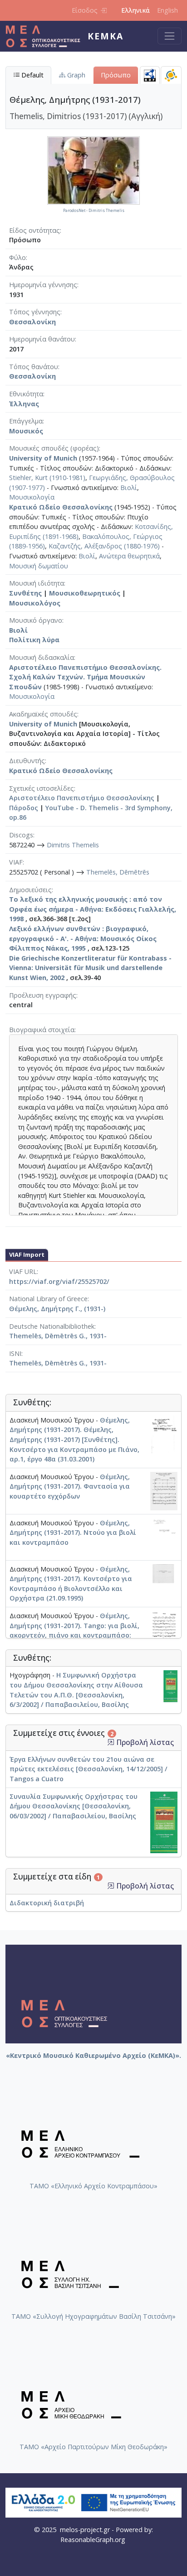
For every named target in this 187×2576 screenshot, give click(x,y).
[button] (111, 1742)
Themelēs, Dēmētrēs (118, 872)
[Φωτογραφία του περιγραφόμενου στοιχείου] (93, 170)
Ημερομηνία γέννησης (43, 285)
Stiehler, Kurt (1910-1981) (47, 478)
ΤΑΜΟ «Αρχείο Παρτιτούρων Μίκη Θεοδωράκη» (93, 2447)
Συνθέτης (25, 593)
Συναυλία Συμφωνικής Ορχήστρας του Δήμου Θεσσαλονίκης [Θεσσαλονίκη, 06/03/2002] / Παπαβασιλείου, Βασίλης (74, 1806)
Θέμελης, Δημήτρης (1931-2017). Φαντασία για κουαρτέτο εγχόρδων (70, 1486)
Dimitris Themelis (73, 845)
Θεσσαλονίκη (32, 322)
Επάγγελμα (26, 421)
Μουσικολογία (32, 497)
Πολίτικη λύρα (34, 640)
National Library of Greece (48, 1299)
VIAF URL (23, 1271)
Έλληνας (24, 404)
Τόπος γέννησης (35, 312)
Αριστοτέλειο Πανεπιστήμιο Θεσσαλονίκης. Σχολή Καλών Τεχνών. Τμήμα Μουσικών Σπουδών (85, 677)
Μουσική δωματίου (39, 566)
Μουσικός (26, 431)
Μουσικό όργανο (36, 620)
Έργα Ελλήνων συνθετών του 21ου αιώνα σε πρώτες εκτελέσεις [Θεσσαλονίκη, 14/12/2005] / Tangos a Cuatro (89, 1769)
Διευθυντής (27, 761)
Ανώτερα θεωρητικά (129, 556)
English (167, 10)
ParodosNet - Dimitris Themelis (94, 211)
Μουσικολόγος (35, 603)
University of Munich (43, 458)
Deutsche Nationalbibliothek (52, 1326)
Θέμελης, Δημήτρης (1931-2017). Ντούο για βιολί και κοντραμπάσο (73, 1533)
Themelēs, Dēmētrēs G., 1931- (58, 1363)
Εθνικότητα (26, 394)
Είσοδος (85, 10)
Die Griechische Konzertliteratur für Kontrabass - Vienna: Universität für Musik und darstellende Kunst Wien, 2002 (90, 968)
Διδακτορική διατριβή (47, 1903)
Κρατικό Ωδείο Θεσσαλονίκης (61, 507)
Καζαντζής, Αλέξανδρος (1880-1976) (104, 546)
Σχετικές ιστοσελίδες (42, 788)
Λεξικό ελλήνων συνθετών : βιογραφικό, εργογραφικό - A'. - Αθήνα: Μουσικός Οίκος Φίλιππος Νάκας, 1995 (83, 938)
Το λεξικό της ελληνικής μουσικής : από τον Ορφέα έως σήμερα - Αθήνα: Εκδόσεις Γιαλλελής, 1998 (93, 909)
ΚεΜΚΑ (106, 36)
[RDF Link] (150, 75)
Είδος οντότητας (34, 230)
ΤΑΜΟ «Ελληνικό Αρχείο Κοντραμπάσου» (93, 2186)
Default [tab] (32, 75)
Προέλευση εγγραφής (43, 995)
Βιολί (129, 488)
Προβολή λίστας (144, 1742)
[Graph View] (171, 75)
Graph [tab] (75, 75)
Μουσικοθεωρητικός (85, 593)
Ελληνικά (135, 10)
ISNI (15, 1353)
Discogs (21, 835)
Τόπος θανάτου (34, 367)
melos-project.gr (85, 2530)
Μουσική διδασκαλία (42, 657)
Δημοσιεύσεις (30, 890)
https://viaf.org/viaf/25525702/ (59, 1281)
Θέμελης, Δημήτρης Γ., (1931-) (57, 1309)
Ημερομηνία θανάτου (42, 339)
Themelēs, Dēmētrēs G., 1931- (58, 1336)
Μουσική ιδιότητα (37, 583)
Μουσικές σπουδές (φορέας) (54, 448)
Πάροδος (24, 808)
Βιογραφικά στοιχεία (42, 1030)
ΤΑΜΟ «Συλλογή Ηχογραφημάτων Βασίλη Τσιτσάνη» (93, 2316)
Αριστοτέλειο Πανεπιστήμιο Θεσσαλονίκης (82, 798)
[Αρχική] (47, 36)
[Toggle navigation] (170, 36)
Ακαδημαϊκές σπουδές (43, 714)
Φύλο (17, 257)
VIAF (16, 862)
